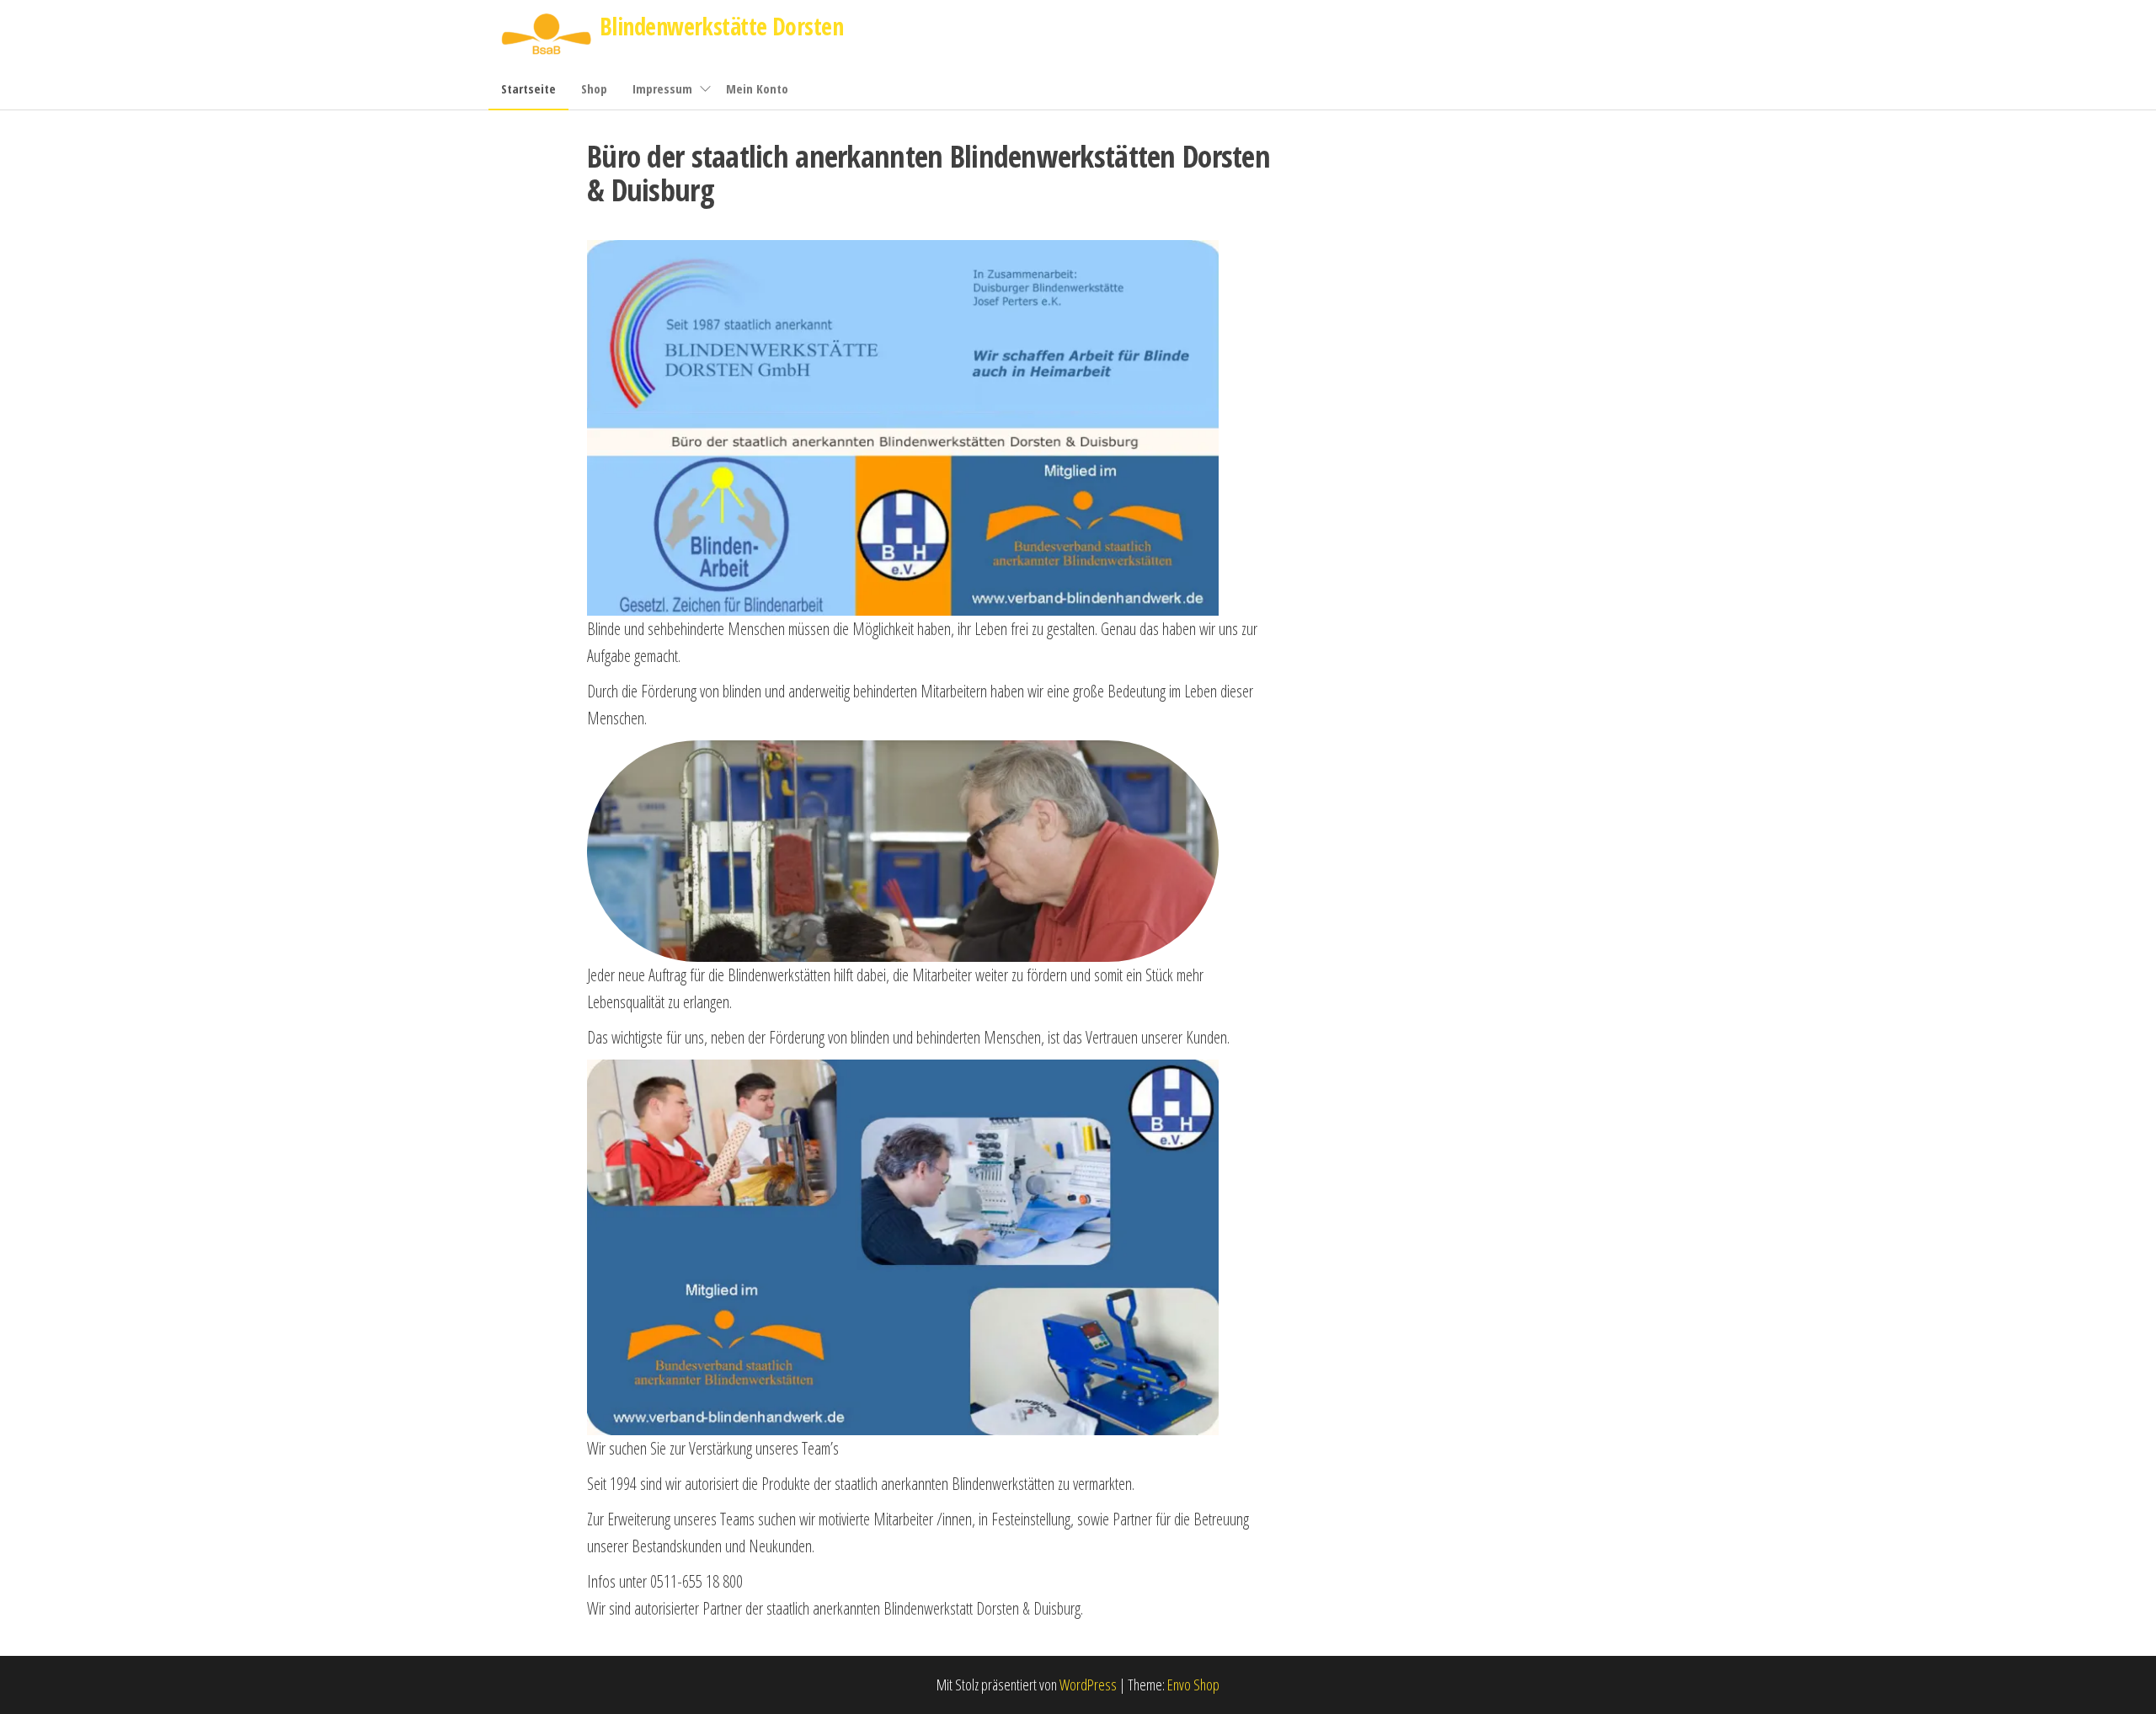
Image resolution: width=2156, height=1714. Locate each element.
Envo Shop (1193, 1685)
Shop (594, 88)
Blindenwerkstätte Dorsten (721, 26)
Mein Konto (757, 88)
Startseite (528, 88)
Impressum (662, 88)
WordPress (1088, 1685)
